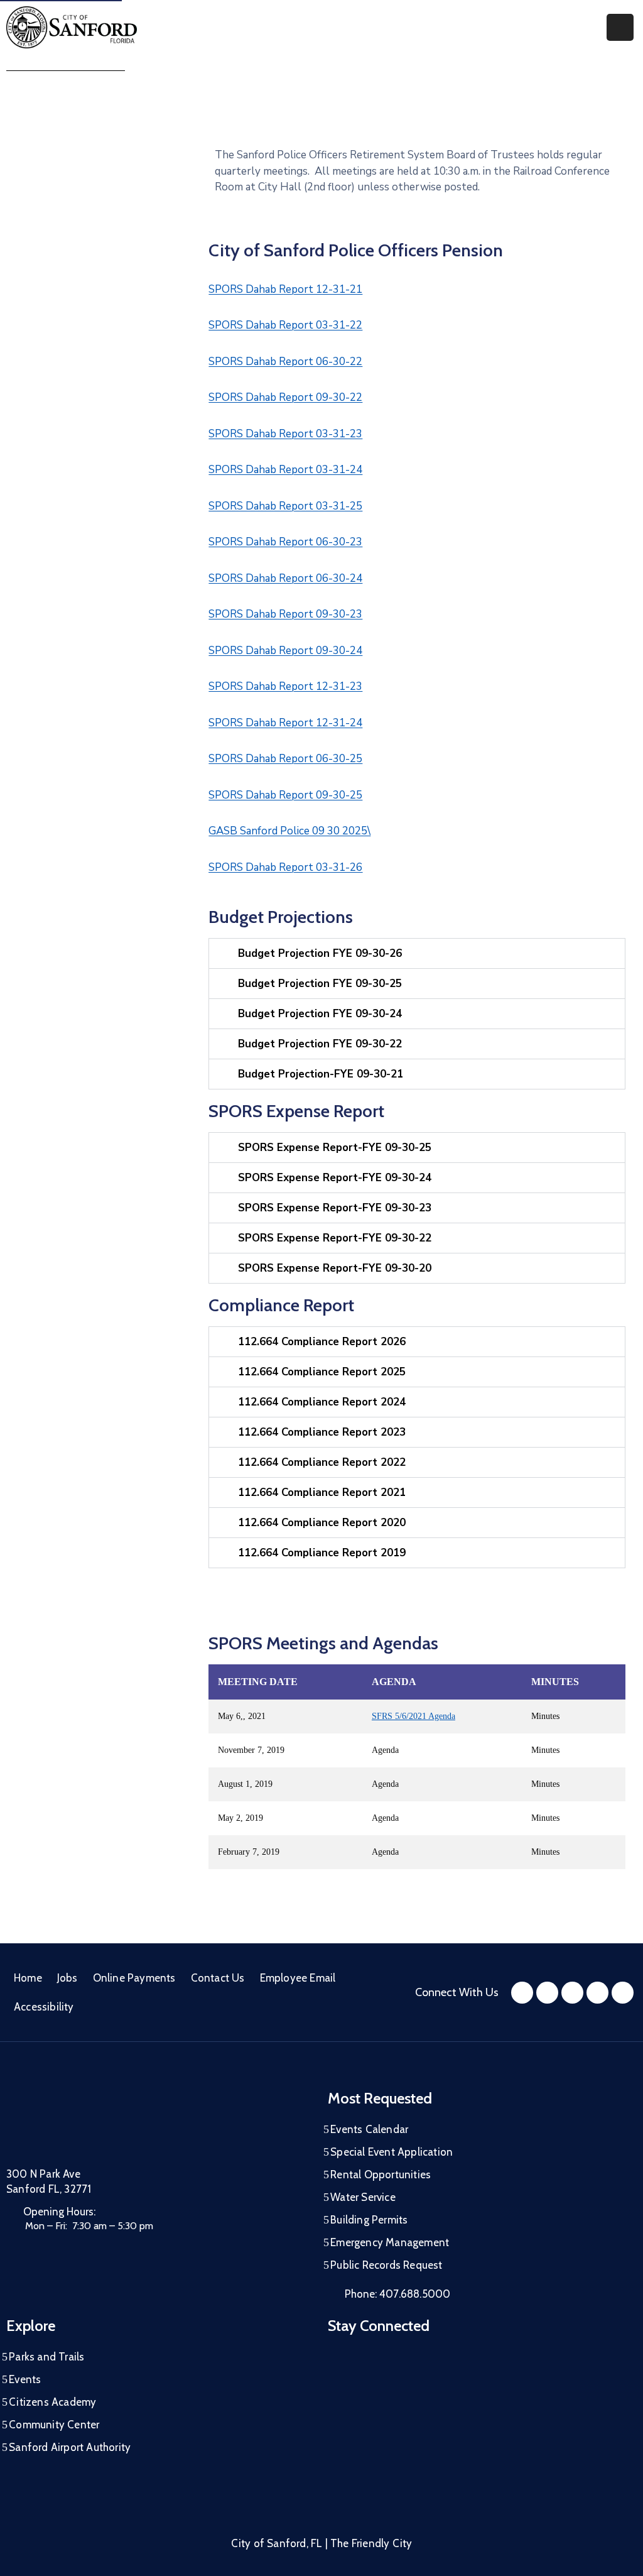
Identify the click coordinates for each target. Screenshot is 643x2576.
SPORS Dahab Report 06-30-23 (285, 542)
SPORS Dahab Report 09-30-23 (285, 614)
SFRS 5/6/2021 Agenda (413, 1716)
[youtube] (572, 1993)
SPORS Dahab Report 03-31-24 (285, 470)
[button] (417, 953)
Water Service (363, 2197)
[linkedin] (623, 1993)
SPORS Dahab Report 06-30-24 (285, 578)
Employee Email (298, 1978)
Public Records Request (386, 2265)
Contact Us (218, 1978)
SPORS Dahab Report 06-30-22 (285, 362)
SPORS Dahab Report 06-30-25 (285, 759)
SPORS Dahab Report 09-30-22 (285, 397)
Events (25, 2379)
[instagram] (547, 1993)
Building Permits (369, 2220)
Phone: (397, 2294)
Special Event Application (392, 2152)
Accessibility (44, 2007)
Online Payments (134, 1978)
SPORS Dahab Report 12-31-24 (285, 723)
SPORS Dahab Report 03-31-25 (285, 506)
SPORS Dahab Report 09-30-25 (285, 795)
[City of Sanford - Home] (72, 27)
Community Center (54, 2425)
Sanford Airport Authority (70, 2447)
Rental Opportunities (381, 2175)
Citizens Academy (52, 2402)
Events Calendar (369, 2129)
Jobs (68, 1978)
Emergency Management (390, 2242)
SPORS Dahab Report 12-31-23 (285, 686)
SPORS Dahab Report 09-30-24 (285, 651)
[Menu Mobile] (620, 27)
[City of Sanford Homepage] (100, 2122)
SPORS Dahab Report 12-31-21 (285, 289)
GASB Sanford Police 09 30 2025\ (289, 831)
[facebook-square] (522, 1993)
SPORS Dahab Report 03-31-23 (285, 434)
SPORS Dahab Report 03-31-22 (285, 325)
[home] (597, 1993)
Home (28, 1978)
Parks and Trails (46, 2357)
